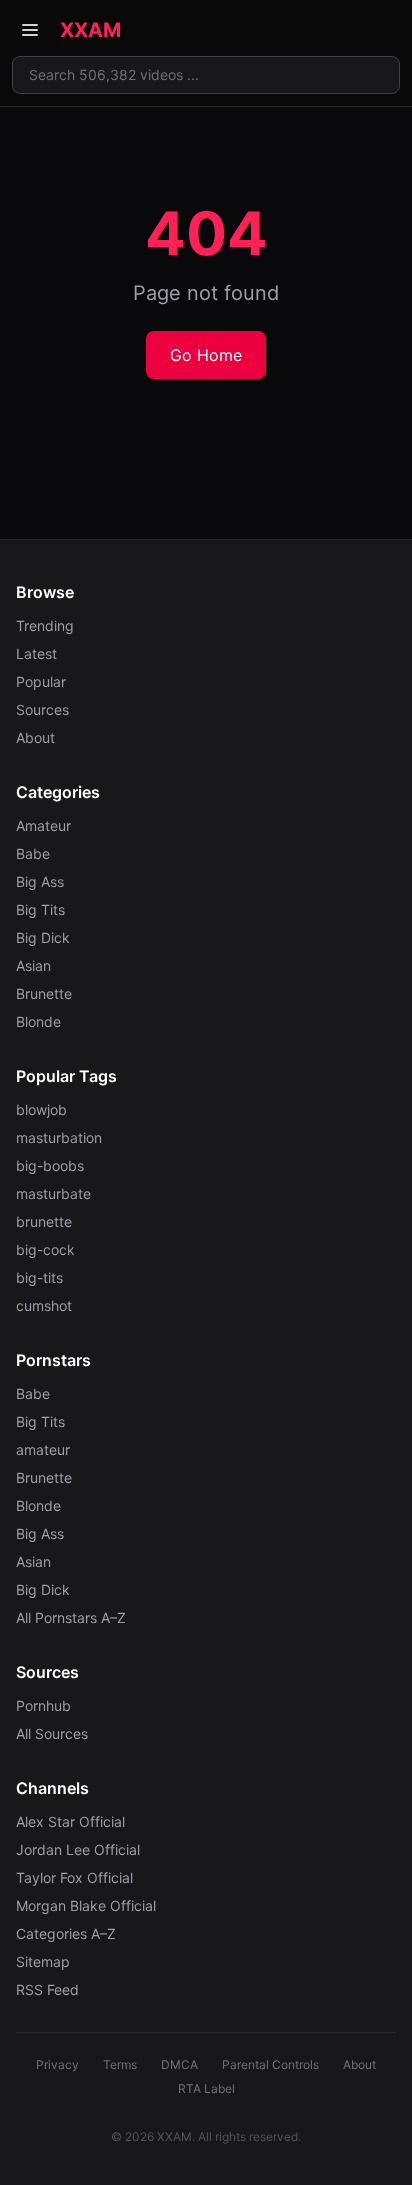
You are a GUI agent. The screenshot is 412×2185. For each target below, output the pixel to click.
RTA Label (206, 2088)
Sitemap (43, 1961)
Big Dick (43, 937)
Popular (41, 681)
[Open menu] (30, 30)
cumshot (44, 1305)
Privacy (57, 2064)
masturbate (53, 1193)
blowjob (41, 1109)
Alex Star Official (70, 1821)
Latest (36, 653)
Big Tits (40, 909)
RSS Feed (47, 1989)
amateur (43, 1449)
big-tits (39, 1277)
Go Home (206, 355)
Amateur (43, 825)
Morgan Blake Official (86, 1905)
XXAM (90, 30)
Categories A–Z (66, 1933)
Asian (33, 965)
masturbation (59, 1137)
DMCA (179, 2064)
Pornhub (43, 1705)
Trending (45, 625)
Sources (42, 709)
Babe (33, 853)
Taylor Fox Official (74, 1877)
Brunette (44, 993)
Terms (120, 2064)
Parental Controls (270, 2064)
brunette (44, 1221)
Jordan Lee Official (78, 1849)
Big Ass (40, 881)
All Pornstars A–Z (71, 1617)
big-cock (45, 1249)
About (35, 737)
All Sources (52, 1733)
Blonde (38, 1021)
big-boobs (50, 1165)
